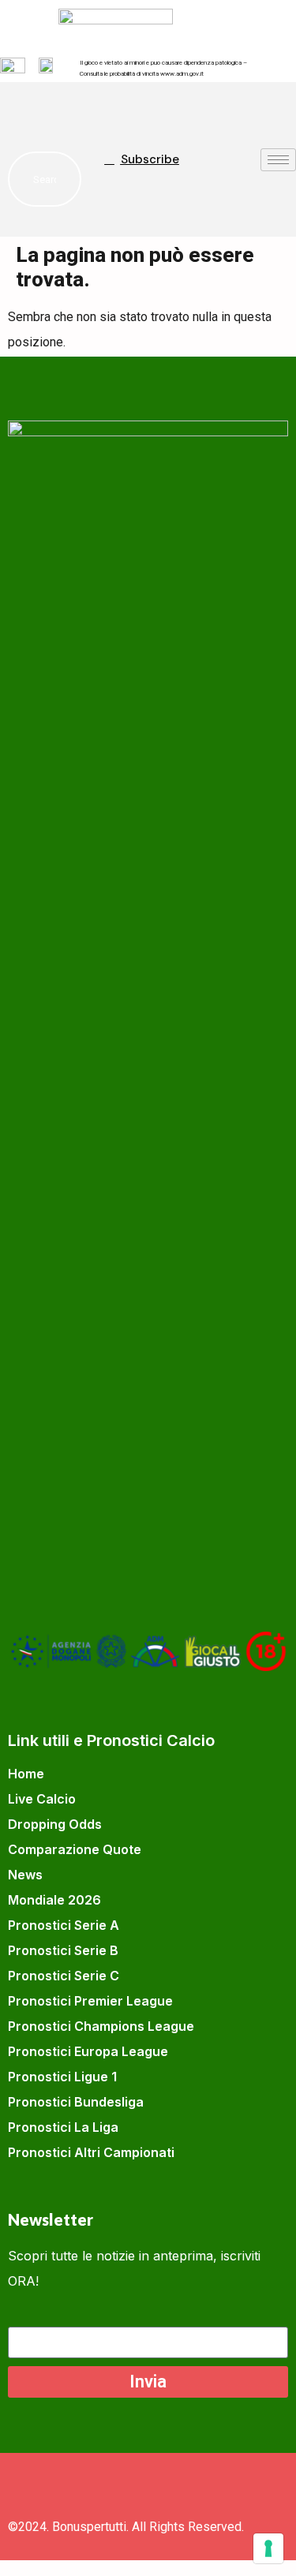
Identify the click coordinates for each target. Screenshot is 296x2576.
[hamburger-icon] (278, 160)
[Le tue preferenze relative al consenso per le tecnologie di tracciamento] (268, 2548)
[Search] (54, 179)
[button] (28, 110)
